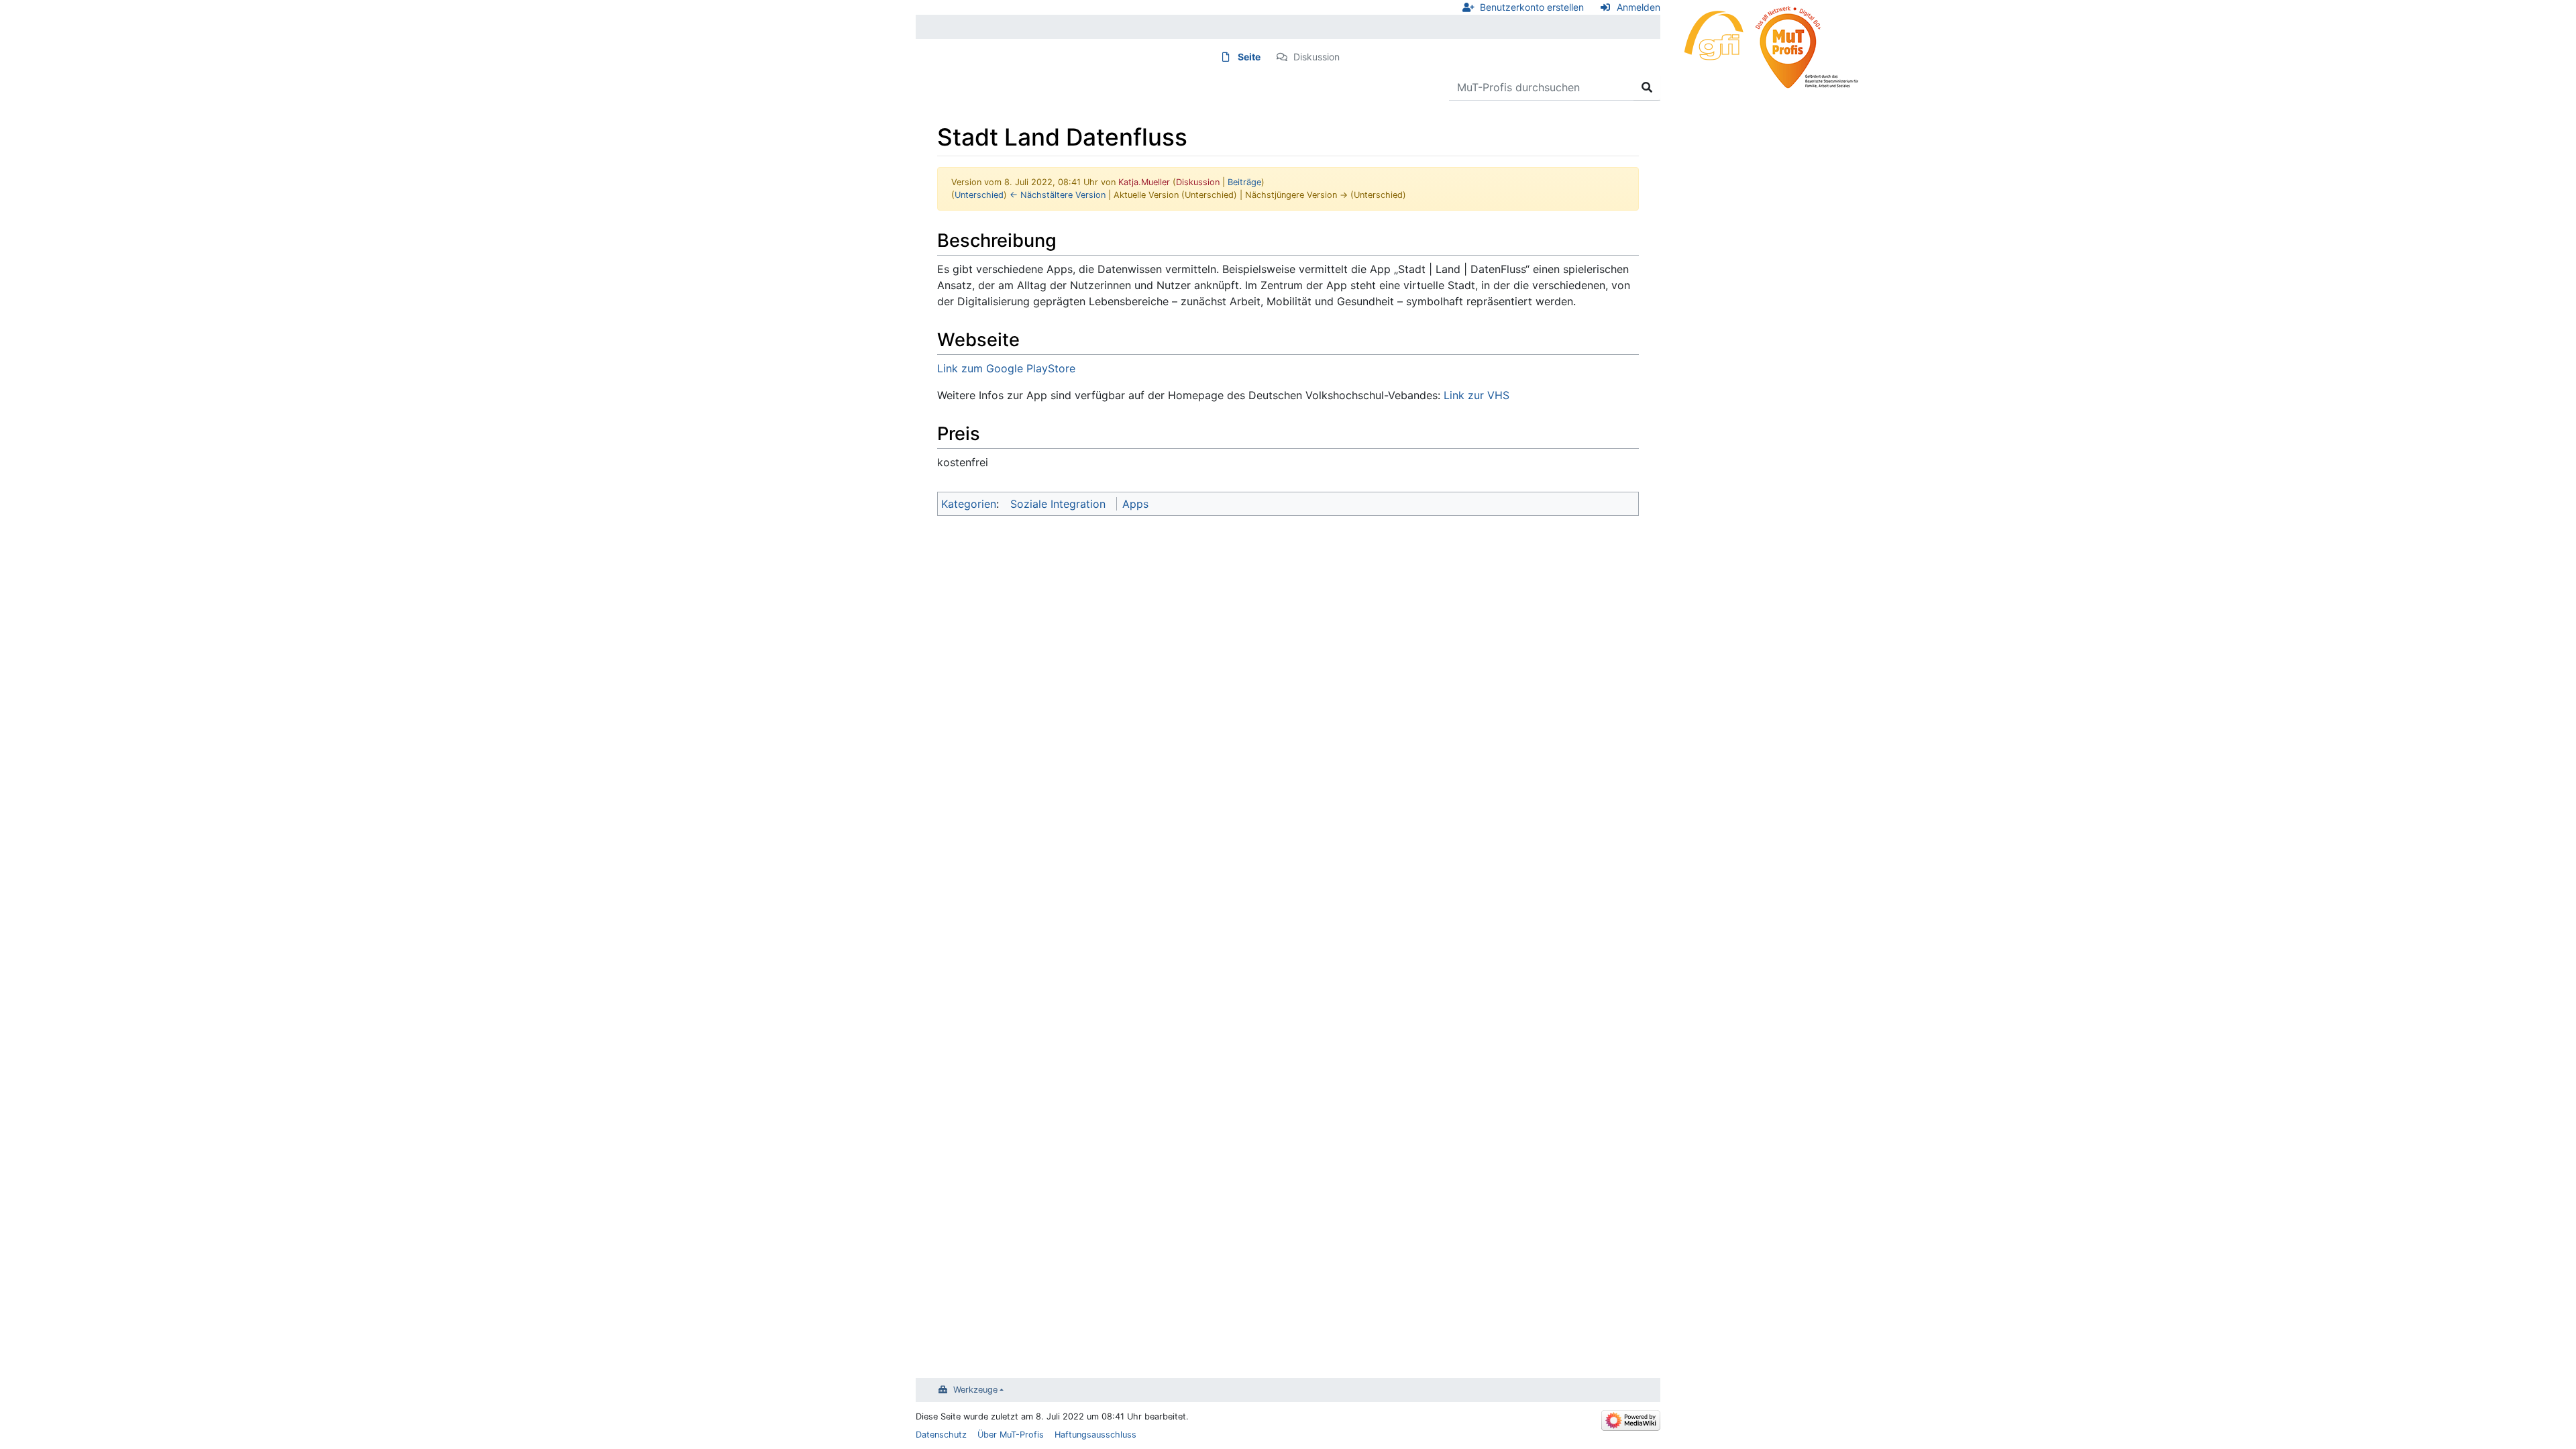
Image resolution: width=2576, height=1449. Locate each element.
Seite (1249, 57)
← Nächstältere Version (1058, 195)
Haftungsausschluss (1095, 1435)
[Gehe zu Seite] (1647, 87)
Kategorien (969, 504)
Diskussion (1317, 57)
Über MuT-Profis (1011, 1435)
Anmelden (1639, 7)
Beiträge (1244, 182)
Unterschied (979, 195)
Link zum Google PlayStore (1006, 368)
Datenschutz (941, 1435)
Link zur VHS (1477, 395)
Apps (1135, 504)
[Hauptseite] (1764, 45)
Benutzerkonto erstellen (1532, 7)
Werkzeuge (975, 1390)
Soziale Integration (1058, 504)
